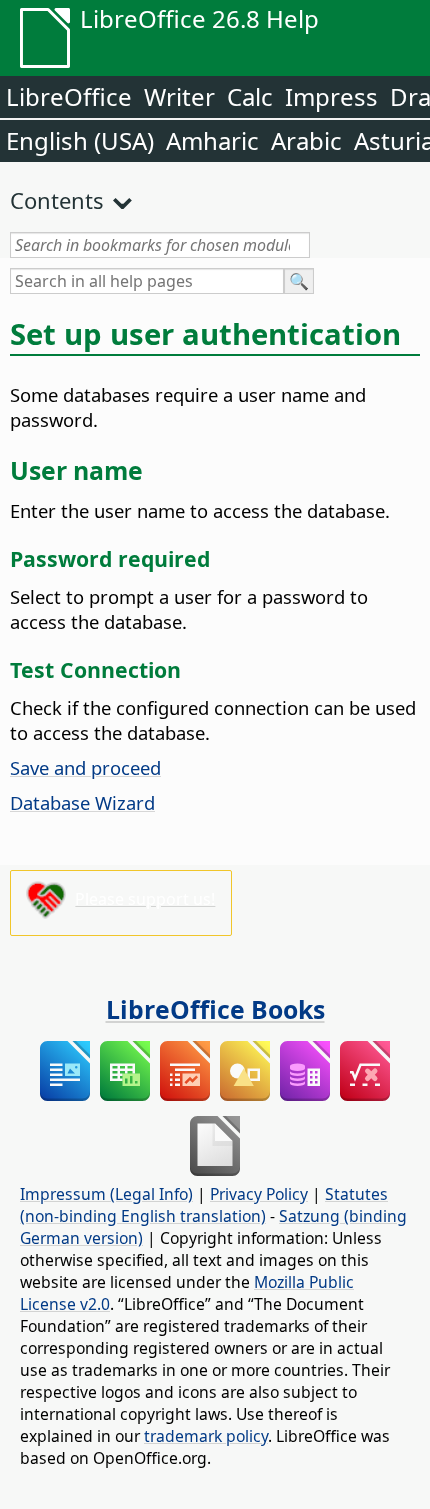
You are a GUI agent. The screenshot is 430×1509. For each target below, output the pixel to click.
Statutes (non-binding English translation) (204, 1205)
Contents (57, 200)
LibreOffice (69, 96)
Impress (331, 96)
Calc (250, 96)
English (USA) (80, 140)
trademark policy (206, 1436)
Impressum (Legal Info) (106, 1194)
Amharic (212, 140)
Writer (179, 96)
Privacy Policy (259, 1194)
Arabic (306, 140)
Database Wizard (82, 802)
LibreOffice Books (215, 1009)
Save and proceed (85, 767)
